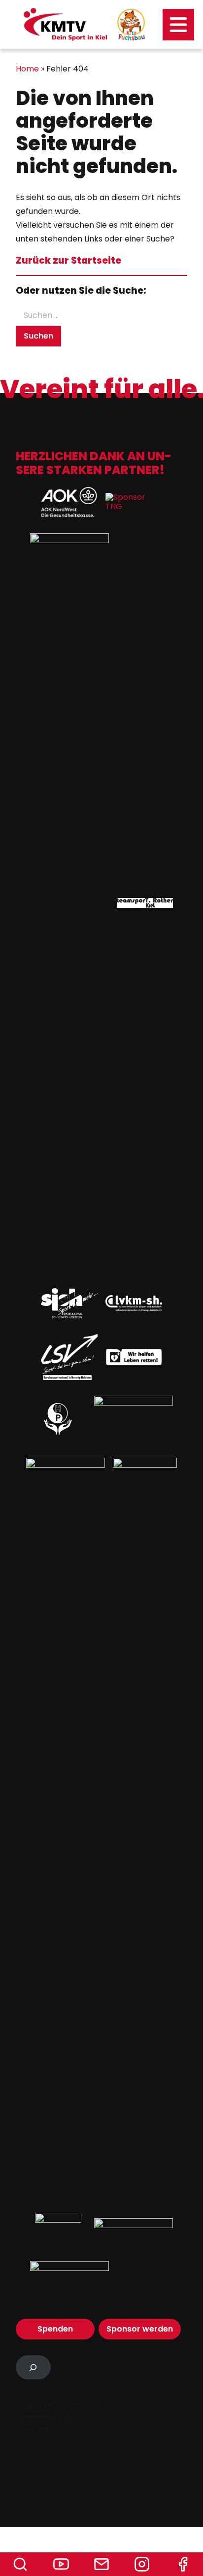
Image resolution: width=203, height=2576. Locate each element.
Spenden (55, 2329)
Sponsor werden (140, 2329)
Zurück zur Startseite (68, 260)
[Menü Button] (178, 25)
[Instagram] (142, 2564)
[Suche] (20, 2564)
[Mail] (101, 2564)
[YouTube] (61, 2564)
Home (27, 69)
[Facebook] (183, 2564)
